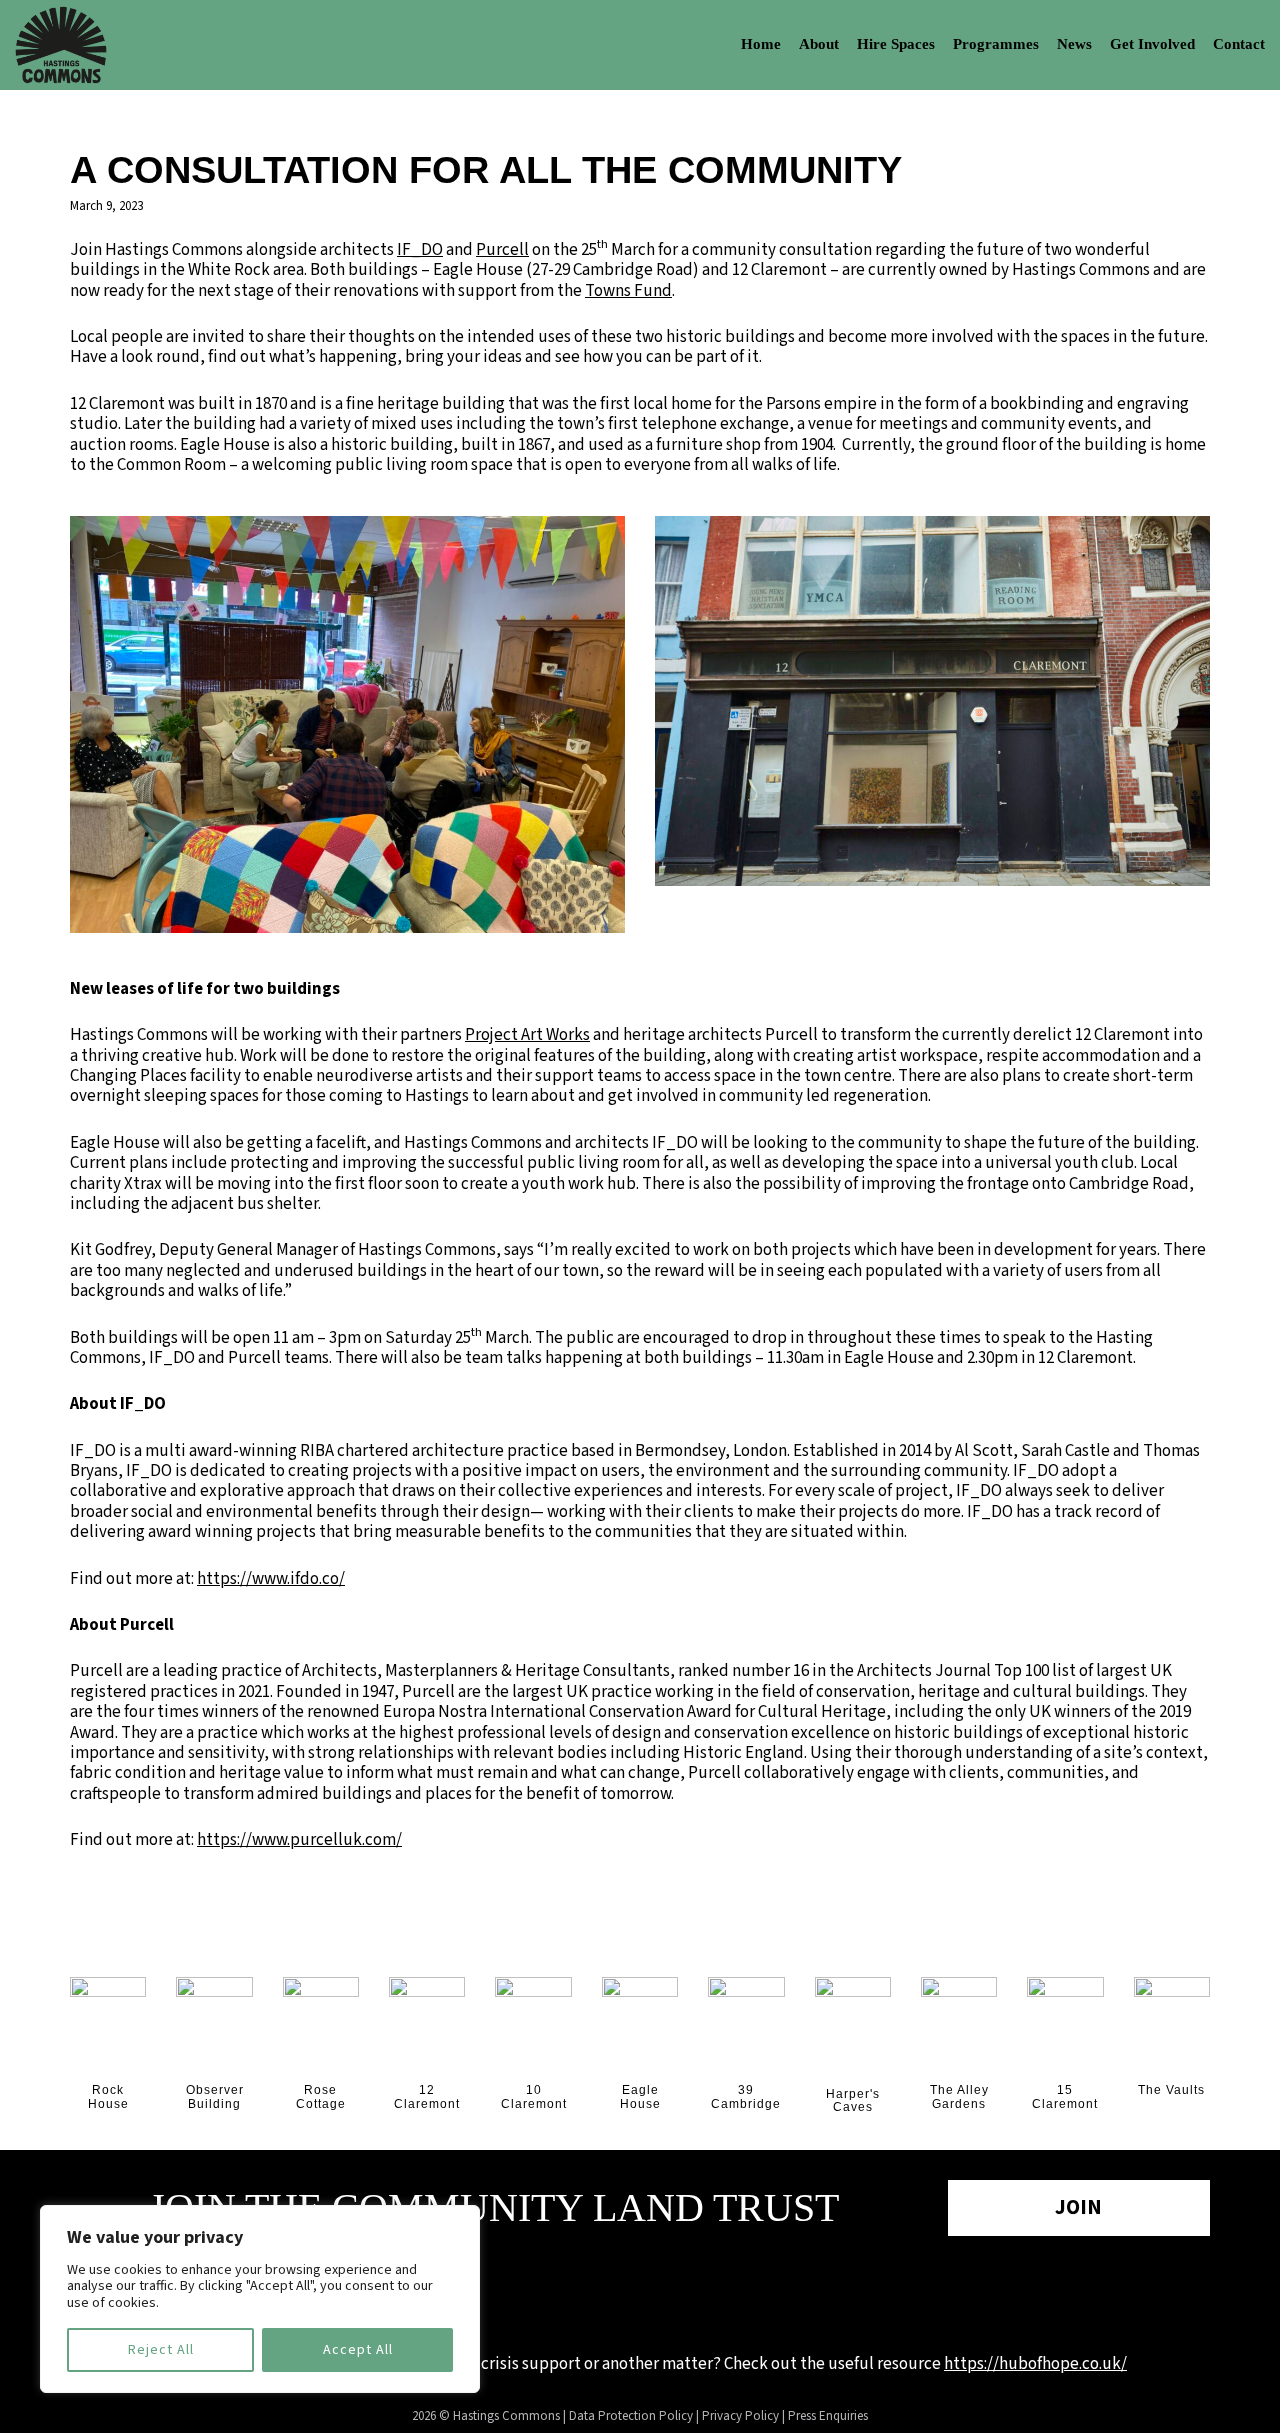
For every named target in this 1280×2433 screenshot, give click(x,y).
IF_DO (420, 250)
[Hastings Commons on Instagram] (640, 2295)
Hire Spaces (896, 44)
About (819, 44)
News (1074, 44)
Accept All (358, 2350)
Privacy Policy (740, 2416)
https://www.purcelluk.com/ (299, 1840)
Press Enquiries (828, 2416)
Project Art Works (527, 1035)
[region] (260, 2299)
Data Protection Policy (631, 2416)
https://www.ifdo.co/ (271, 1579)
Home (761, 44)
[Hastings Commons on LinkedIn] (697, 2295)
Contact (1239, 44)
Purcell (502, 250)
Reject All (161, 2350)
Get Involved (1152, 44)
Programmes (996, 44)
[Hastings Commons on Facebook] (583, 2295)
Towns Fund (628, 291)
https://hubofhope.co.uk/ (1035, 2364)
